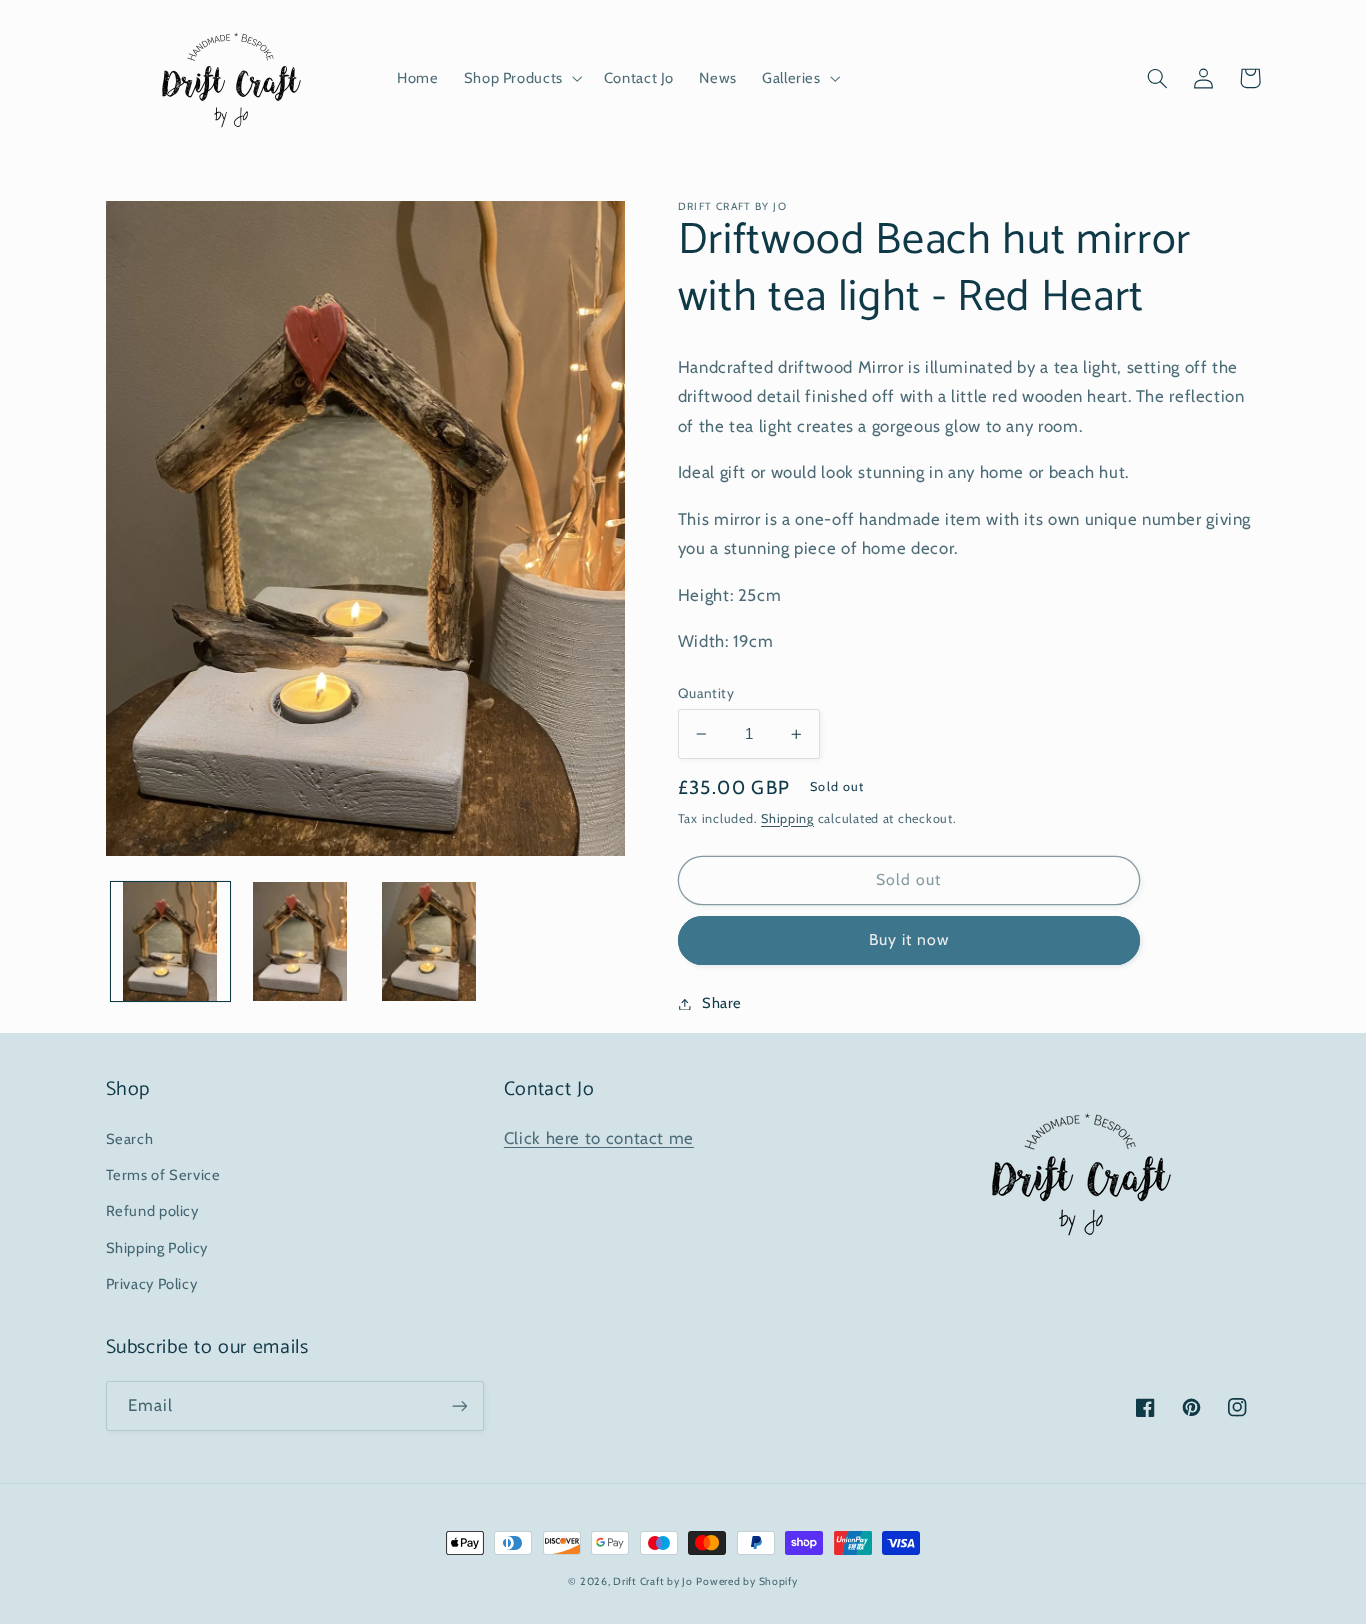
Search (130, 1139)
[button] (521, 78)
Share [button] (722, 1003)
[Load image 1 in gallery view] (170, 941)
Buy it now (909, 939)
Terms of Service (163, 1175)
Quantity (706, 693)
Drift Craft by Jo (653, 1581)
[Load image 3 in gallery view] (429, 941)
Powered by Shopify (746, 1581)
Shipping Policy (157, 1248)
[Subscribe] (459, 1405)
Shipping (787, 818)
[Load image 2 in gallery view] (299, 941)
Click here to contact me (599, 1138)
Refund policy (152, 1211)
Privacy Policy (152, 1284)
